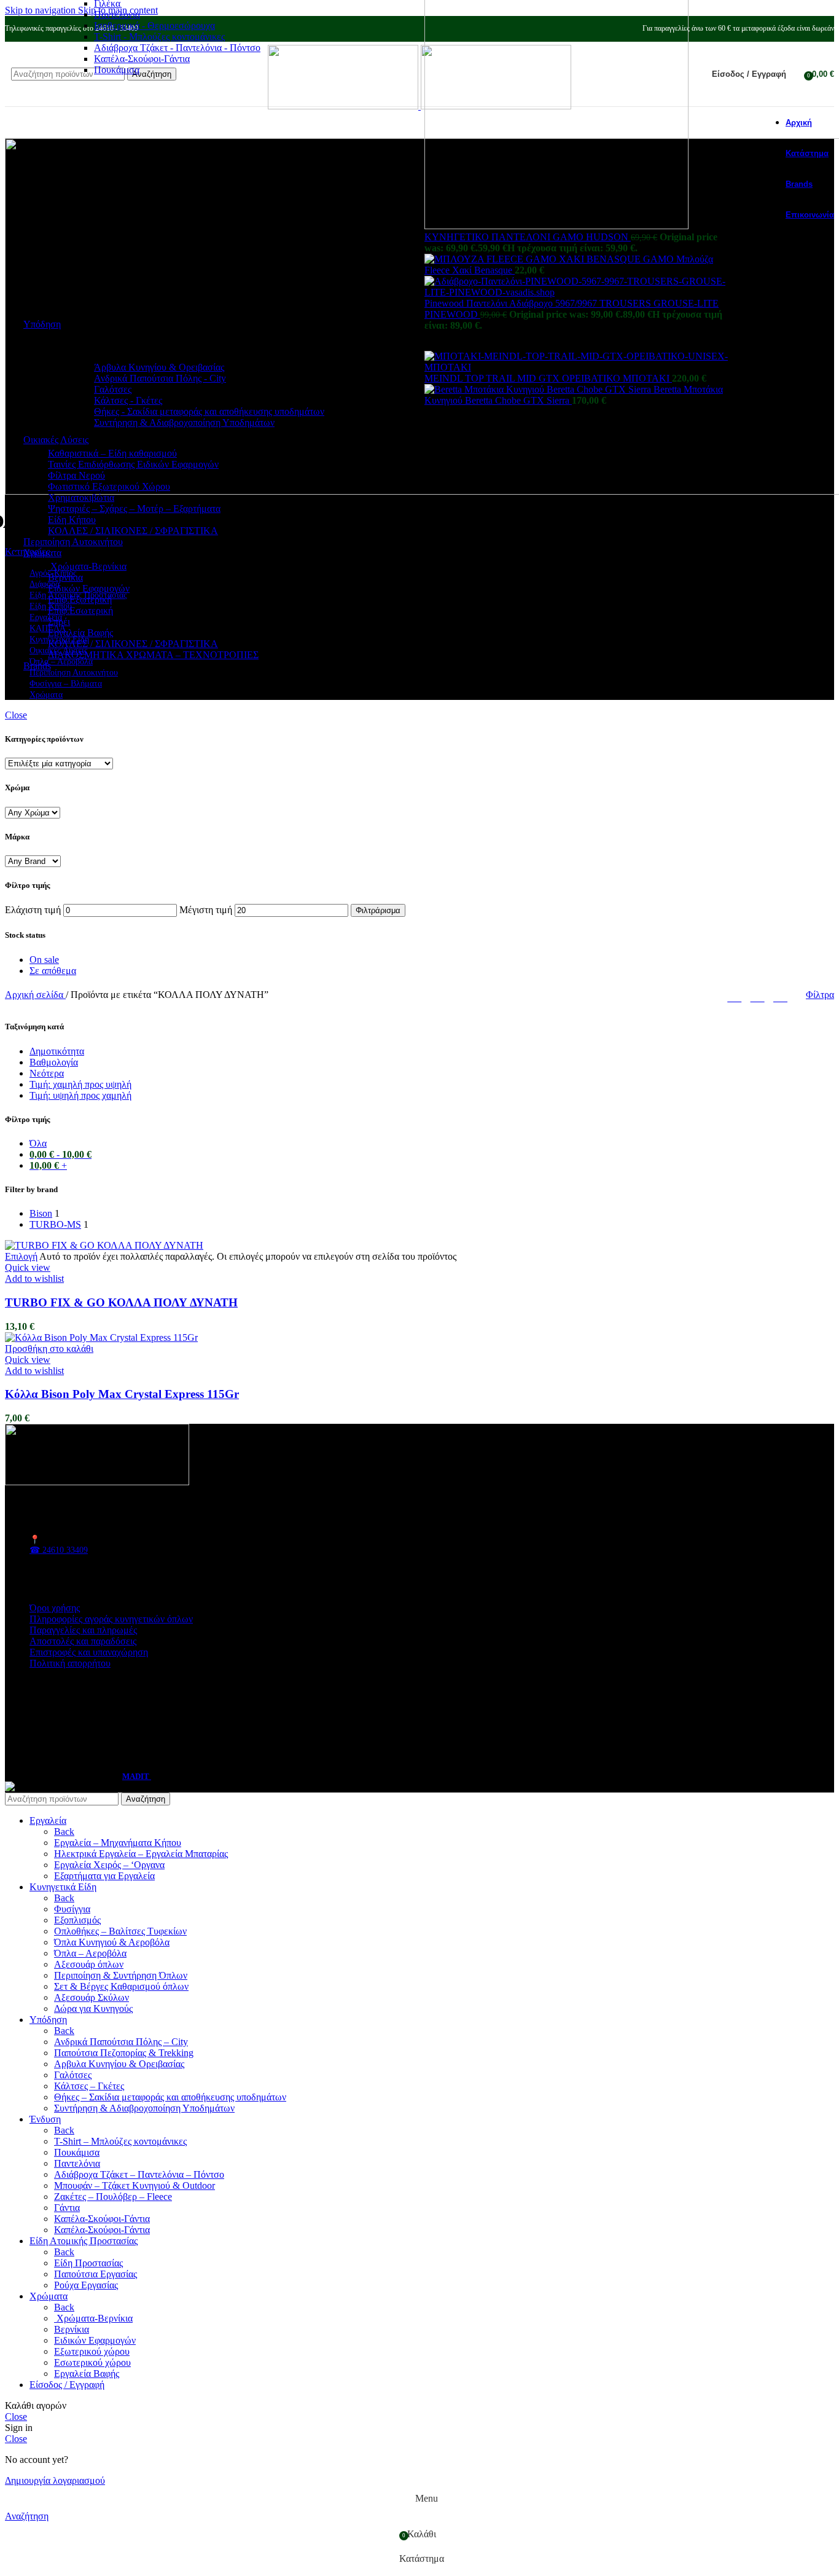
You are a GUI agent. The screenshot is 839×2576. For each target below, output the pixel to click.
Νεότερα (47, 1073)
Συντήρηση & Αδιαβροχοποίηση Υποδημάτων (184, 422)
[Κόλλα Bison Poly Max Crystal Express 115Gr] (101, 1337)
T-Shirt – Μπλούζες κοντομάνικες (120, 2141)
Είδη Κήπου (72, 520)
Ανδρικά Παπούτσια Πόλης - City (160, 378)
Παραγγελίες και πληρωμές (83, 1630)
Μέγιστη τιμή (206, 910)
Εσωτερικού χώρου (92, 2362)
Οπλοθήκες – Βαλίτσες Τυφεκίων (120, 1931)
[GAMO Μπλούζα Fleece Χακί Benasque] (534, 259)
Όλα (38, 1143)
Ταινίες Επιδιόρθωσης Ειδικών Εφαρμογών (133, 464)
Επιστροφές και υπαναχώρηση (89, 1652)
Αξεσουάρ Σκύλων (92, 1997)
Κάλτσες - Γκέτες (128, 400)
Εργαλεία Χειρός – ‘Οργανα (109, 1865)
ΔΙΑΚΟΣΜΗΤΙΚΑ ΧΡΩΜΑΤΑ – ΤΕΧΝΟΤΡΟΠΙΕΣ (153, 655)
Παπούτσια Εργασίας (96, 2274)
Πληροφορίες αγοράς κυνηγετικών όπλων (111, 1619)
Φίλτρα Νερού (76, 475)
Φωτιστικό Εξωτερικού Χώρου (109, 486)
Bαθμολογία (54, 1062)
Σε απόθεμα (53, 971)
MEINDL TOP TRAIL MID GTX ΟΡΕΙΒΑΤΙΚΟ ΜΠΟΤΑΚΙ (548, 378)
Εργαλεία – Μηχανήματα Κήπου (118, 1843)
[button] (49, 1349)
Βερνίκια (65, 577)
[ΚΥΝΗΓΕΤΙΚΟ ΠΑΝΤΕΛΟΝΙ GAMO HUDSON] (556, 226)
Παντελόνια (117, 14)
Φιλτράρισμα (378, 910)
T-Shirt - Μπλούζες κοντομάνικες (159, 37)
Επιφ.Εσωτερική (80, 611)
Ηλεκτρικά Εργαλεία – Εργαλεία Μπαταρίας (141, 1854)
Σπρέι (59, 622)
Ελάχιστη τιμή (33, 910)
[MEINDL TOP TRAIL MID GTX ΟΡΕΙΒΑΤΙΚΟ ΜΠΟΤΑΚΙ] (580, 367)
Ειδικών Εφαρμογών (89, 588)
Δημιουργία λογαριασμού (55, 2480)
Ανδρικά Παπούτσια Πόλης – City (121, 2042)
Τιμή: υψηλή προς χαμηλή (80, 1095)
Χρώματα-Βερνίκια (87, 566)
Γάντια (67, 2208)
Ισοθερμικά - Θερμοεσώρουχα (154, 26)
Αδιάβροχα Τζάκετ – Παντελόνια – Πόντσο (139, 2174)
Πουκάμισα (117, 70)
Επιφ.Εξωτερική (80, 599)
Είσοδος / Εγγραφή (67, 2385)
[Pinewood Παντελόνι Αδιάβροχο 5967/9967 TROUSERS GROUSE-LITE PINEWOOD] (580, 292)
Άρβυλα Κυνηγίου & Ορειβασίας (159, 367)
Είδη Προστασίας (88, 2263)
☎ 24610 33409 (59, 1550)
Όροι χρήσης (55, 1608)
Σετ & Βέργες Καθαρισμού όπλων (121, 1986)
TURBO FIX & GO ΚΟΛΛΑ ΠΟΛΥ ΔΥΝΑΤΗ (121, 1302)
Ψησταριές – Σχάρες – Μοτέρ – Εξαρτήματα (134, 509)
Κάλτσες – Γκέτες (89, 2086)
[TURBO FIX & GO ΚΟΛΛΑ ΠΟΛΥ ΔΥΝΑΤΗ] (104, 1245)
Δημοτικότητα (57, 1051)
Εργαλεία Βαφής (80, 633)
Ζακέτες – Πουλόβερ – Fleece (113, 2197)
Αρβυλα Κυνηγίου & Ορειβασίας (119, 2064)
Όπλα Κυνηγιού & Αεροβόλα (112, 1942)
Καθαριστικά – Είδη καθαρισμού (112, 453)
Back (64, 1832)
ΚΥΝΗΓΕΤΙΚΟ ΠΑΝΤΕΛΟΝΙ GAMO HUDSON (528, 237)
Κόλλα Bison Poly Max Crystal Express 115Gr (122, 1394)
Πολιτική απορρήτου (70, 1663)
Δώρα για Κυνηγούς (93, 2009)
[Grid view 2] (734, 995)
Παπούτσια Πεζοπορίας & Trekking (124, 2053)
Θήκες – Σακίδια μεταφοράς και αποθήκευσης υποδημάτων (170, 2097)
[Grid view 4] (780, 995)
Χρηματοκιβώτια (81, 497)
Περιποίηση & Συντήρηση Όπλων (121, 1975)
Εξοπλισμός (77, 1920)
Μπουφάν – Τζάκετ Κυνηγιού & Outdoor (135, 2185)
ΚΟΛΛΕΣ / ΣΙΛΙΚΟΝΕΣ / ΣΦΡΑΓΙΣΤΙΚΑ (133, 531)
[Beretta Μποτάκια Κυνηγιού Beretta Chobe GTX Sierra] (539, 389)
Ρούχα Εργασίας (86, 2285)
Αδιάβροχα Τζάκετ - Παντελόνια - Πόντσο (177, 48)
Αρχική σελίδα (35, 995)
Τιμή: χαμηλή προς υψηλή (80, 1084)
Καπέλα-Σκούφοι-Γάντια (142, 59)
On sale (44, 960)
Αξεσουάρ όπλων (89, 1964)
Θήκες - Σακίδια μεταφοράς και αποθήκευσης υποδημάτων (209, 411)
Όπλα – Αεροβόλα (90, 1953)
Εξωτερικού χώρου (92, 2351)
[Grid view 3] (758, 995)
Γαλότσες (113, 389)
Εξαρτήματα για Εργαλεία (104, 1876)
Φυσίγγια (72, 1909)
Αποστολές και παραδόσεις (83, 1641)
